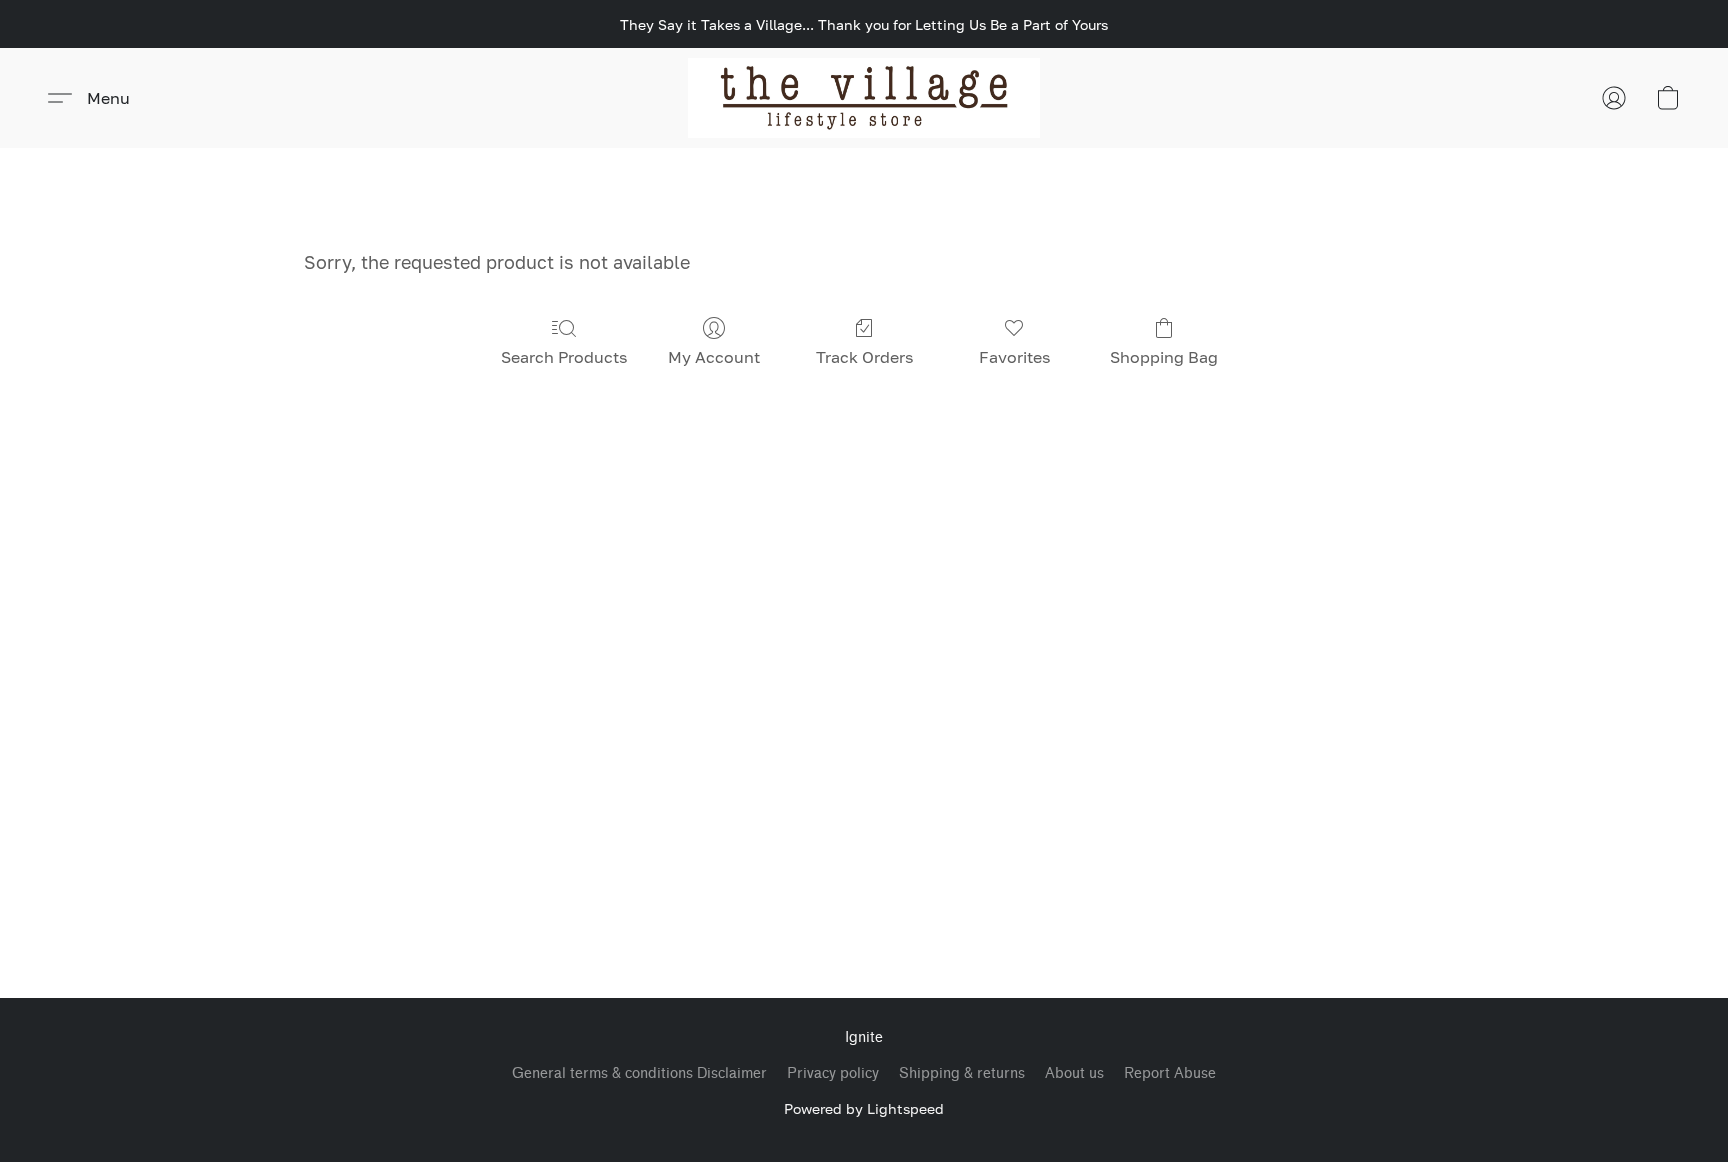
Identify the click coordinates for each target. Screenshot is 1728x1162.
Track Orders (864, 357)
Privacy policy (833, 1073)
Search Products (564, 357)
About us (1074, 1073)
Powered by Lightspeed (864, 1108)
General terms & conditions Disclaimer (639, 1073)
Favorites (1014, 357)
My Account (714, 357)
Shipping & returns (962, 1073)
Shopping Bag (1164, 357)
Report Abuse (1170, 1073)
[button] (864, 98)
